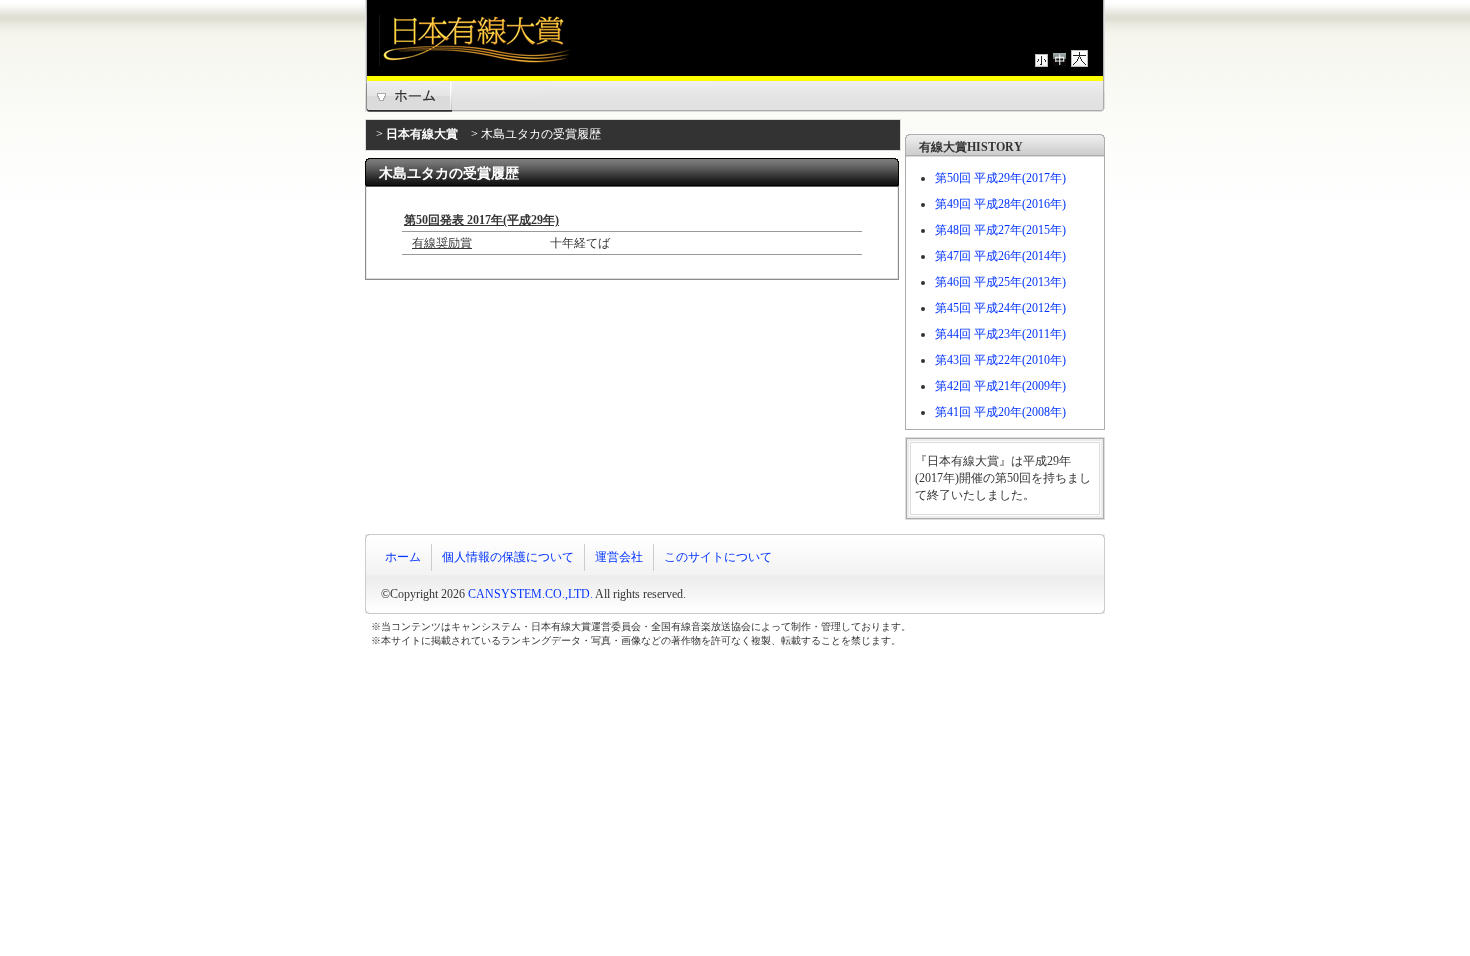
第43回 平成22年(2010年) (1000, 360)
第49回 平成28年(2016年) (1000, 204)
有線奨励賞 (442, 243)
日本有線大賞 (422, 134)
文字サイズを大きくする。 (1079, 58)
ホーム (403, 557)
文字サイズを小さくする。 (1041, 58)
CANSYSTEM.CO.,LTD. (530, 594)
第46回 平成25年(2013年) (1000, 282)
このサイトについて (718, 557)
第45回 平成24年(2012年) (1000, 308)
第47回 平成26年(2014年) (1000, 256)
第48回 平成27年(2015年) (1000, 230)
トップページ (408, 96)
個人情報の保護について (508, 557)
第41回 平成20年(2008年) (1000, 412)
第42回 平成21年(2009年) (1000, 386)
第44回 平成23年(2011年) (1000, 334)
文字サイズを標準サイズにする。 (1059, 58)
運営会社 (619, 557)
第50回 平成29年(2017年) (1000, 178)
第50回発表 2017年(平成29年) (481, 220)
